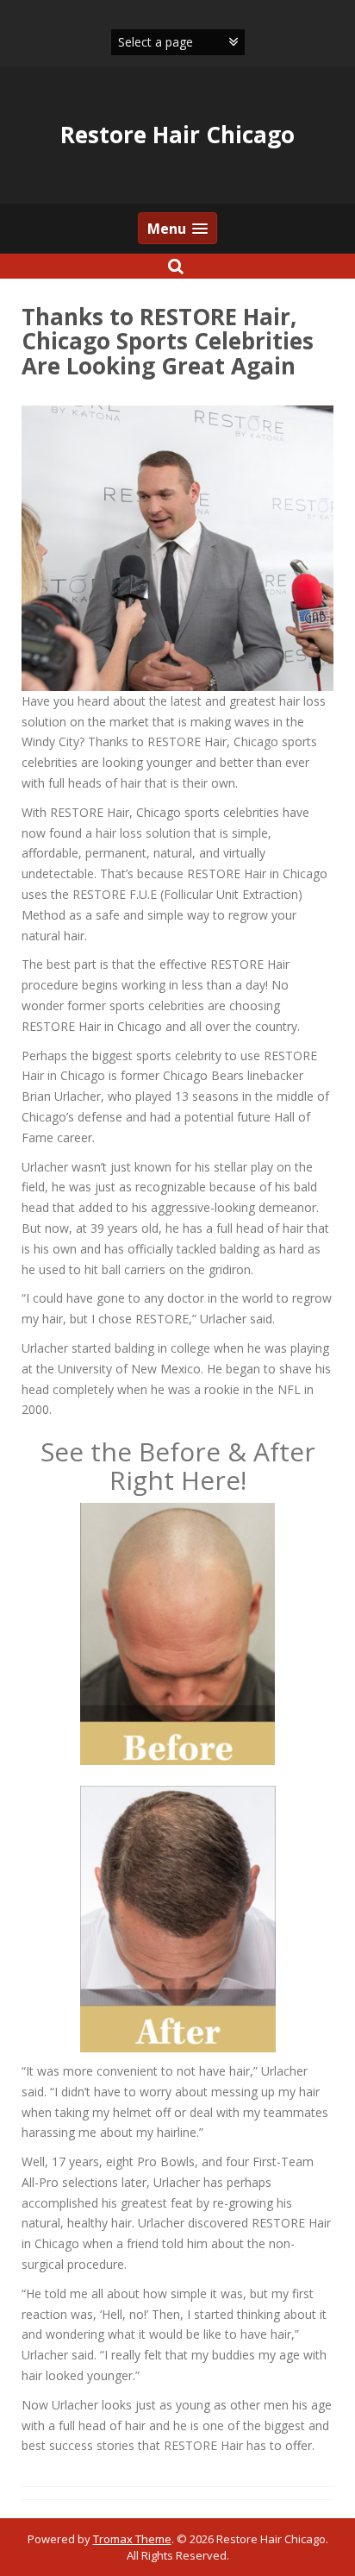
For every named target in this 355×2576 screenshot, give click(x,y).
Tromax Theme (132, 2539)
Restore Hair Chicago (177, 135)
